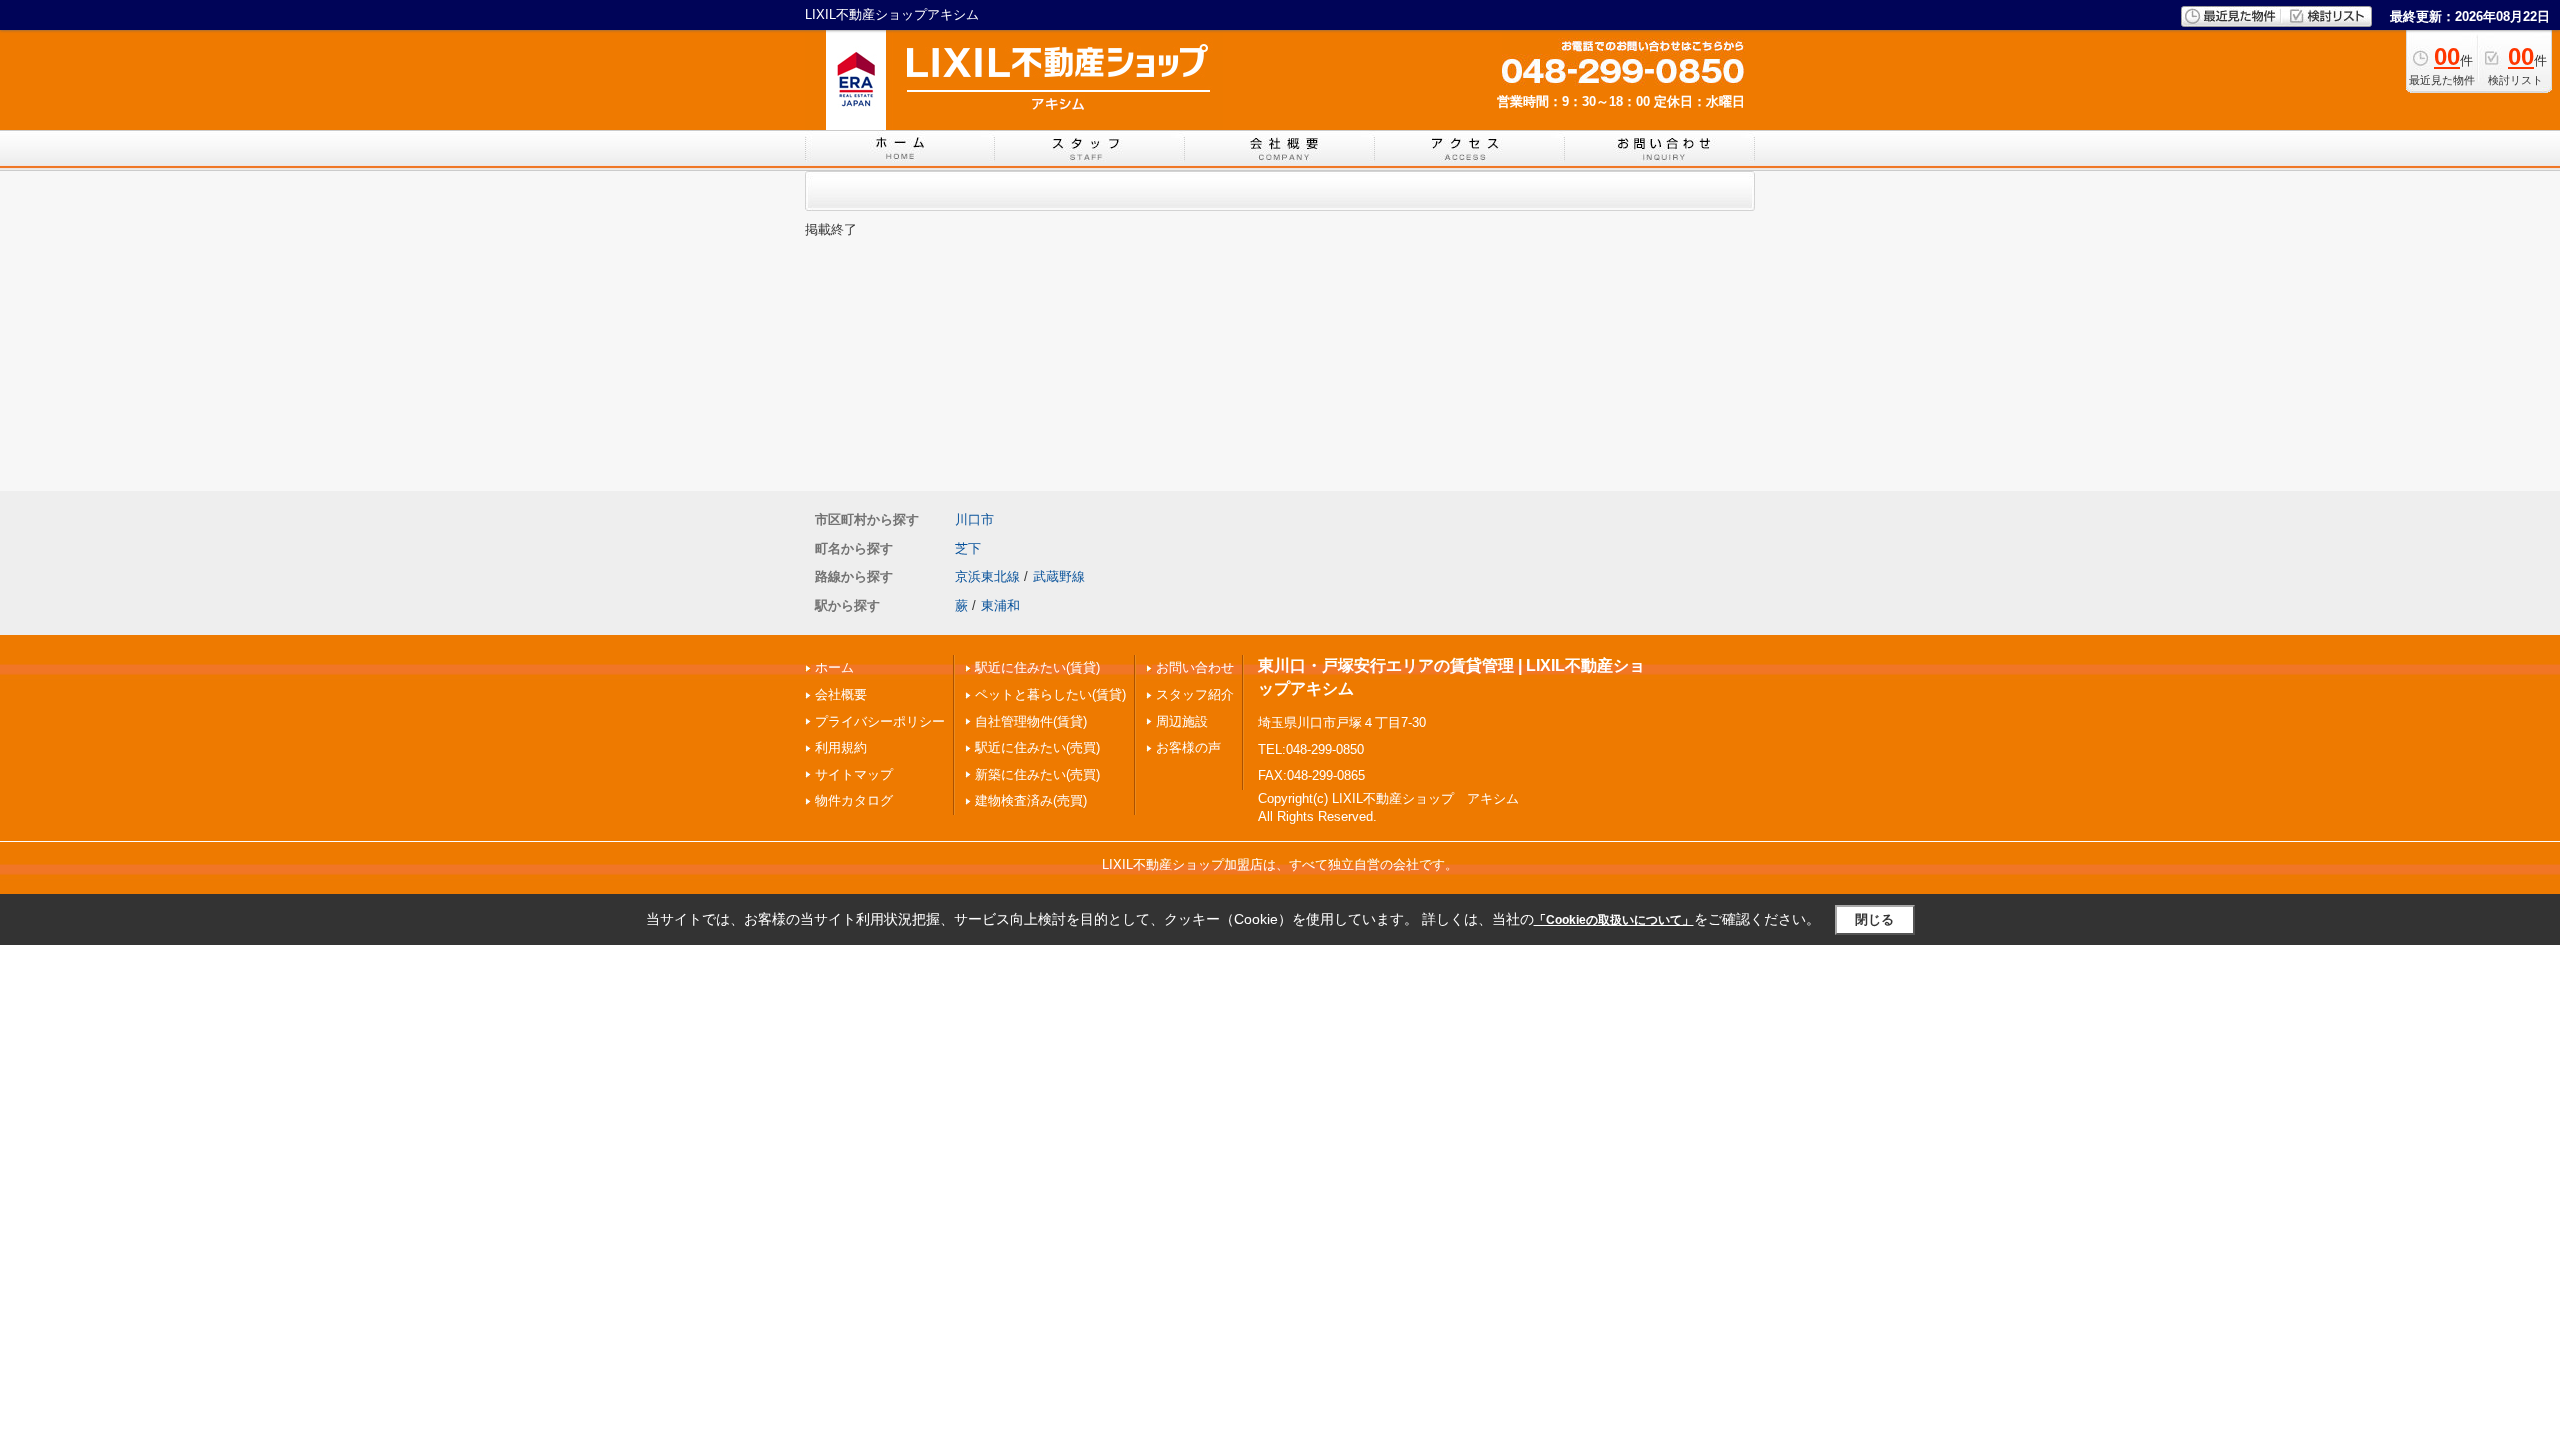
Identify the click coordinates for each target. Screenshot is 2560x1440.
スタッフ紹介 (1195, 694)
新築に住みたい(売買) (1037, 774)
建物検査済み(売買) (1031, 800)
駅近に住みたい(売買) (1037, 747)
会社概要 (841, 694)
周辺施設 (1182, 721)
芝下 (968, 548)
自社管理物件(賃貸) (1031, 721)
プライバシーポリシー (880, 721)
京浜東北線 (987, 576)
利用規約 (841, 747)
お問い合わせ (1195, 667)
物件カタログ (854, 800)
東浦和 (1000, 605)
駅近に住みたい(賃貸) (1037, 667)
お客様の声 (1188, 747)
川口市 (974, 519)
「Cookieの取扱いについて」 (1614, 920)
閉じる (1874, 919)
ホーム (834, 667)
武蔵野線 (1059, 576)
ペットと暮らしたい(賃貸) (1050, 694)
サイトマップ (854, 774)
